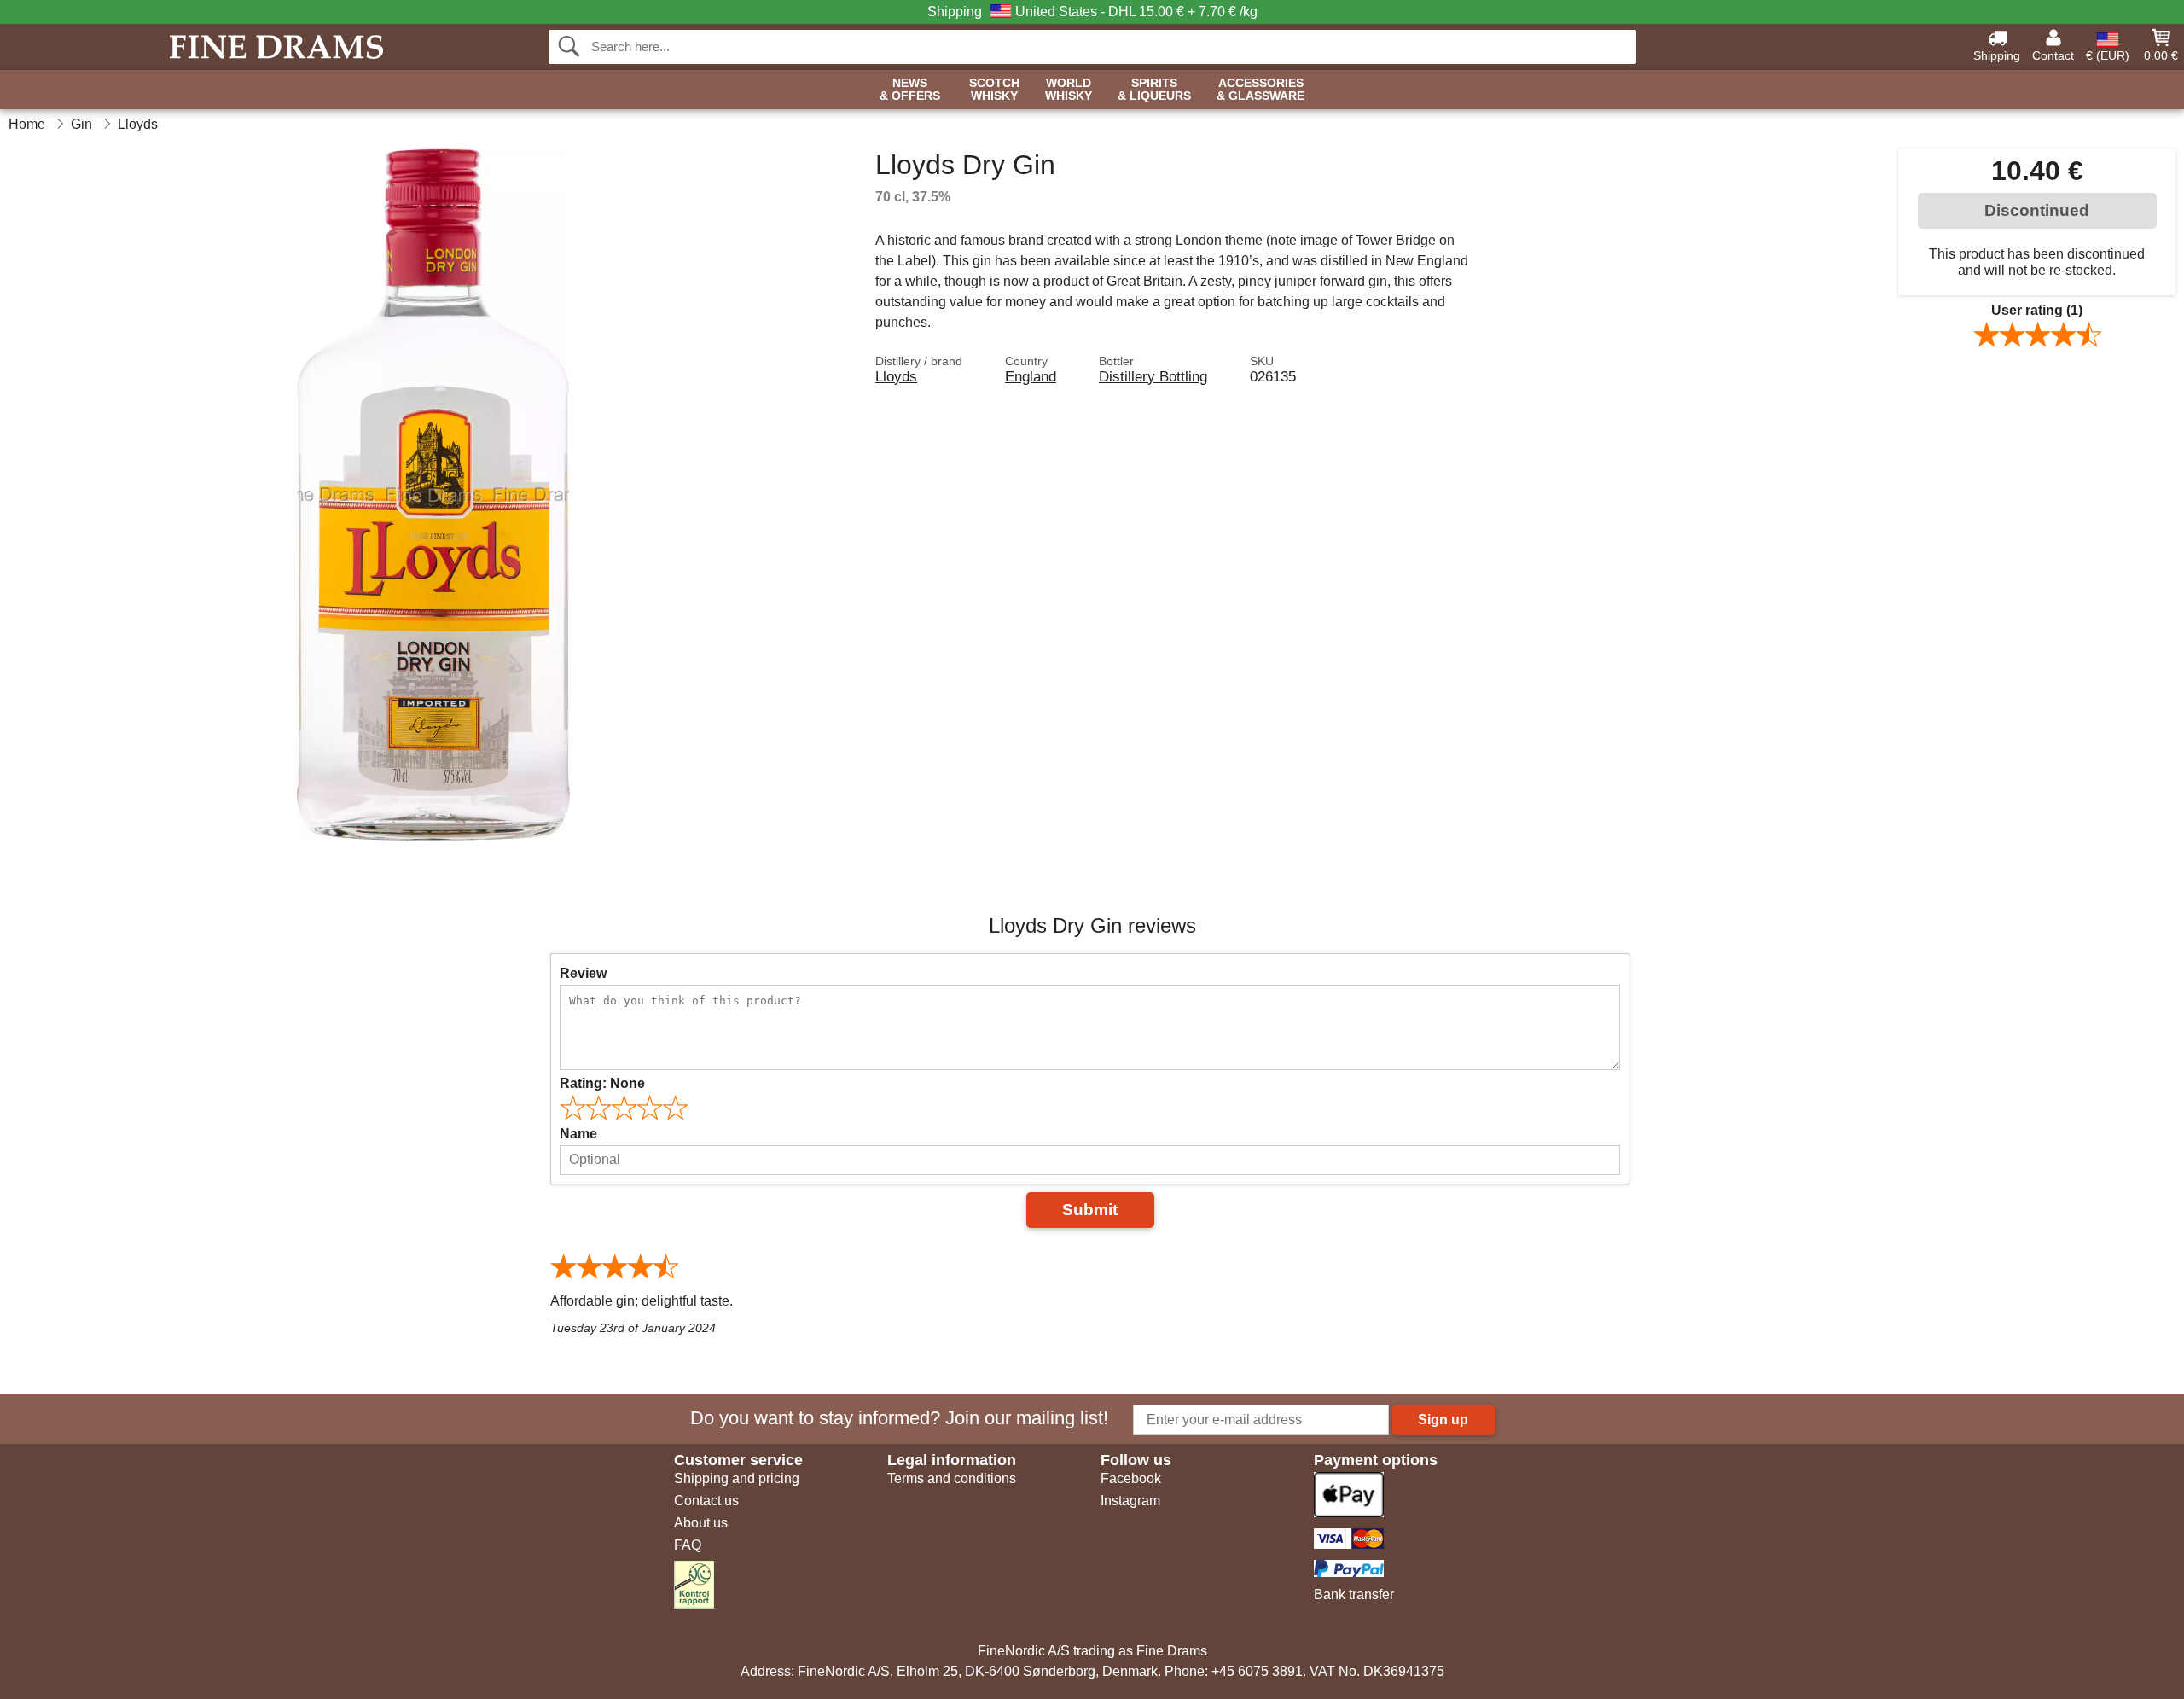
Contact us (706, 1501)
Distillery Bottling (1153, 376)
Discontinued (2037, 210)
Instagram (1130, 1501)
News (910, 90)
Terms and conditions (952, 1478)
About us (701, 1523)
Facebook (1131, 1478)
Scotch (994, 90)
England (1031, 376)
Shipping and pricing (737, 1478)
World (1069, 90)
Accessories (1260, 90)
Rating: (602, 1083)
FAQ (688, 1545)
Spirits (1154, 90)
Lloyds (896, 376)
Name (578, 1134)
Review (583, 973)
